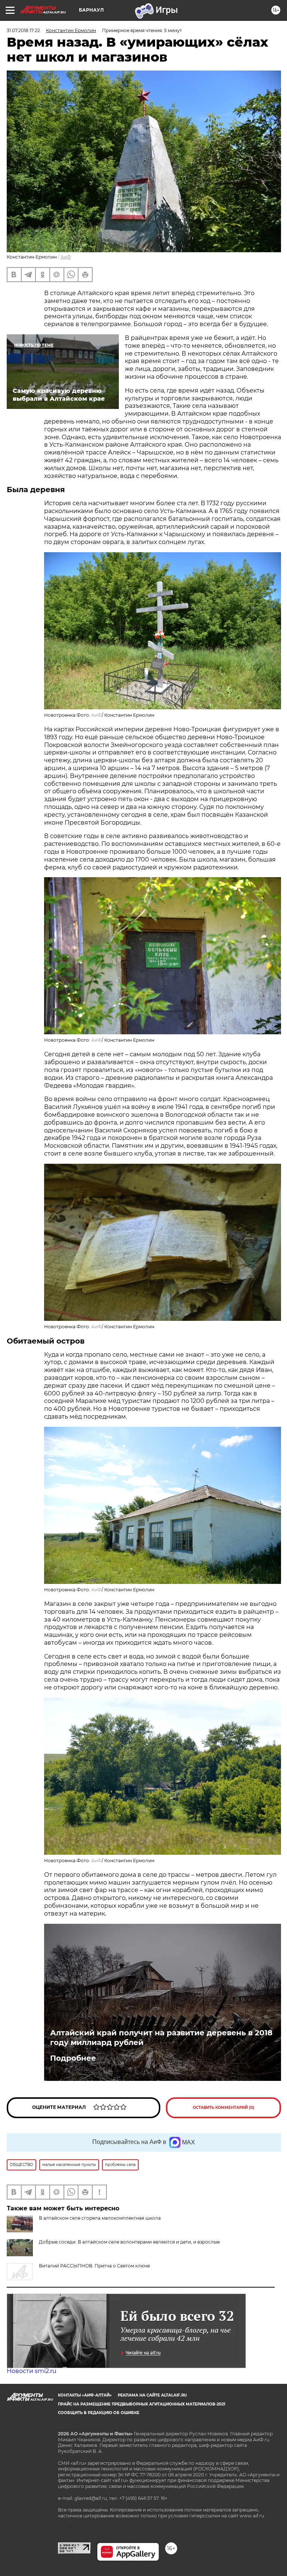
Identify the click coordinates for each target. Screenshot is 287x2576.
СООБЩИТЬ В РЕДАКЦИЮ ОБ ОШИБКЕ (99, 2413)
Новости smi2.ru (32, 2371)
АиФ (66, 257)
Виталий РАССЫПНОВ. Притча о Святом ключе (94, 2266)
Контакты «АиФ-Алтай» (85, 2395)
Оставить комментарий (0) (224, 2108)
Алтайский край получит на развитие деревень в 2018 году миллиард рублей (161, 2038)
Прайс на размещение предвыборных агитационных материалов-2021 (142, 2404)
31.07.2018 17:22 (23, 30)
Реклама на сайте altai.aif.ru (152, 2395)
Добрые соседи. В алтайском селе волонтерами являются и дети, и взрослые (129, 2242)
